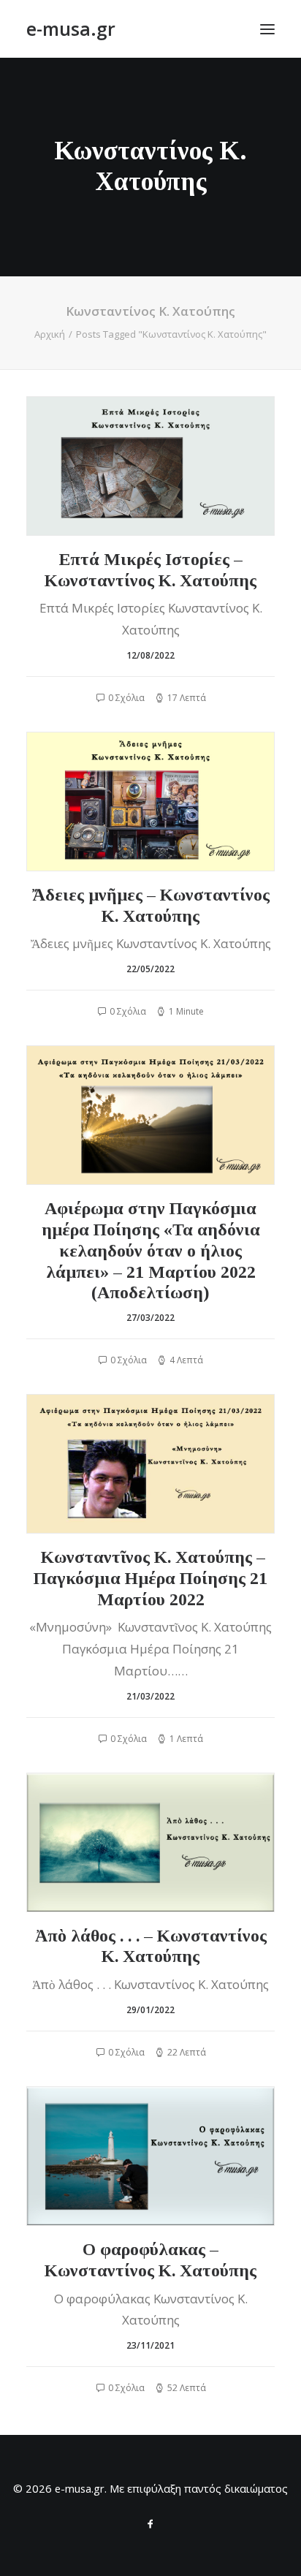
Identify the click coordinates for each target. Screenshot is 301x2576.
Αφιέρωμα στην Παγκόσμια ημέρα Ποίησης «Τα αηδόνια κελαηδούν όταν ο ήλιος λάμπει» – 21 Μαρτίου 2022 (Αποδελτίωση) (151, 1250)
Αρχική (50, 334)
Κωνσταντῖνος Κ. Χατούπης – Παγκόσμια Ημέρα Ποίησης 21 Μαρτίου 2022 (150, 1578)
